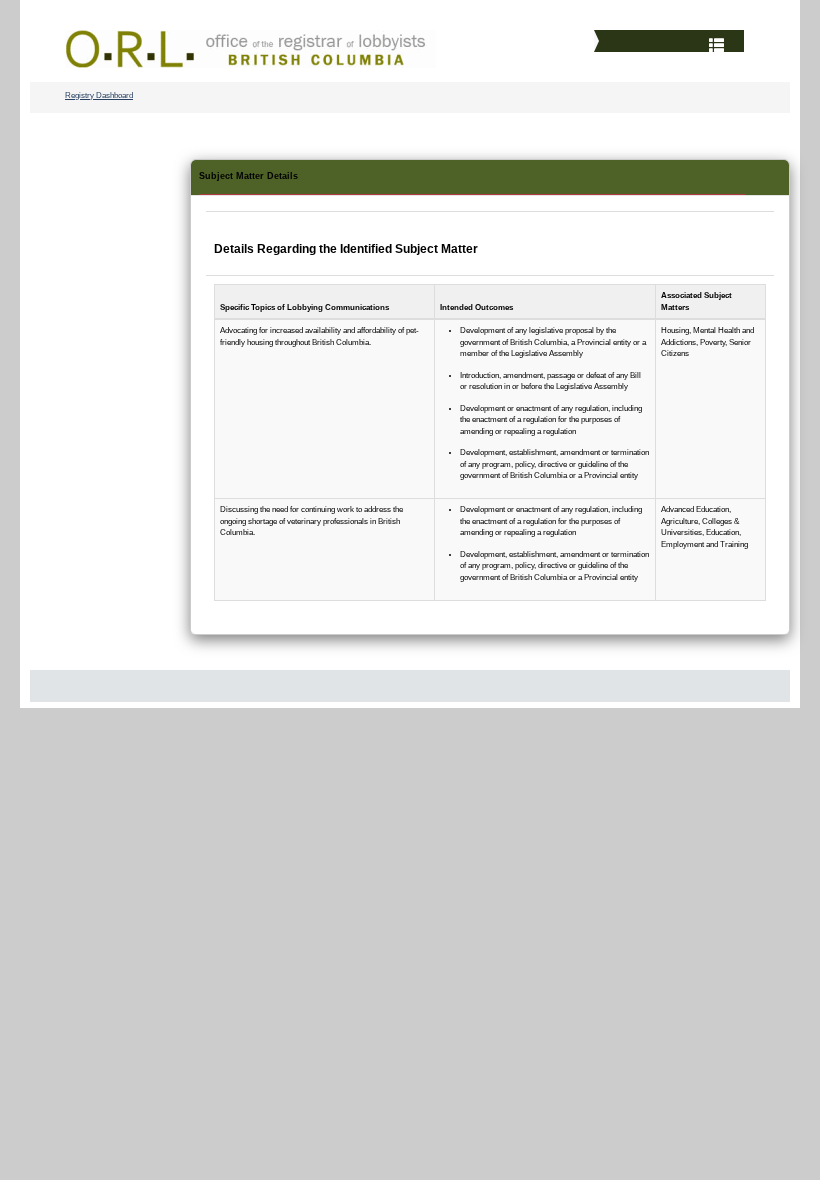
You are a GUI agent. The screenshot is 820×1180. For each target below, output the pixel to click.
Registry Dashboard (99, 95)
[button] (671, 43)
